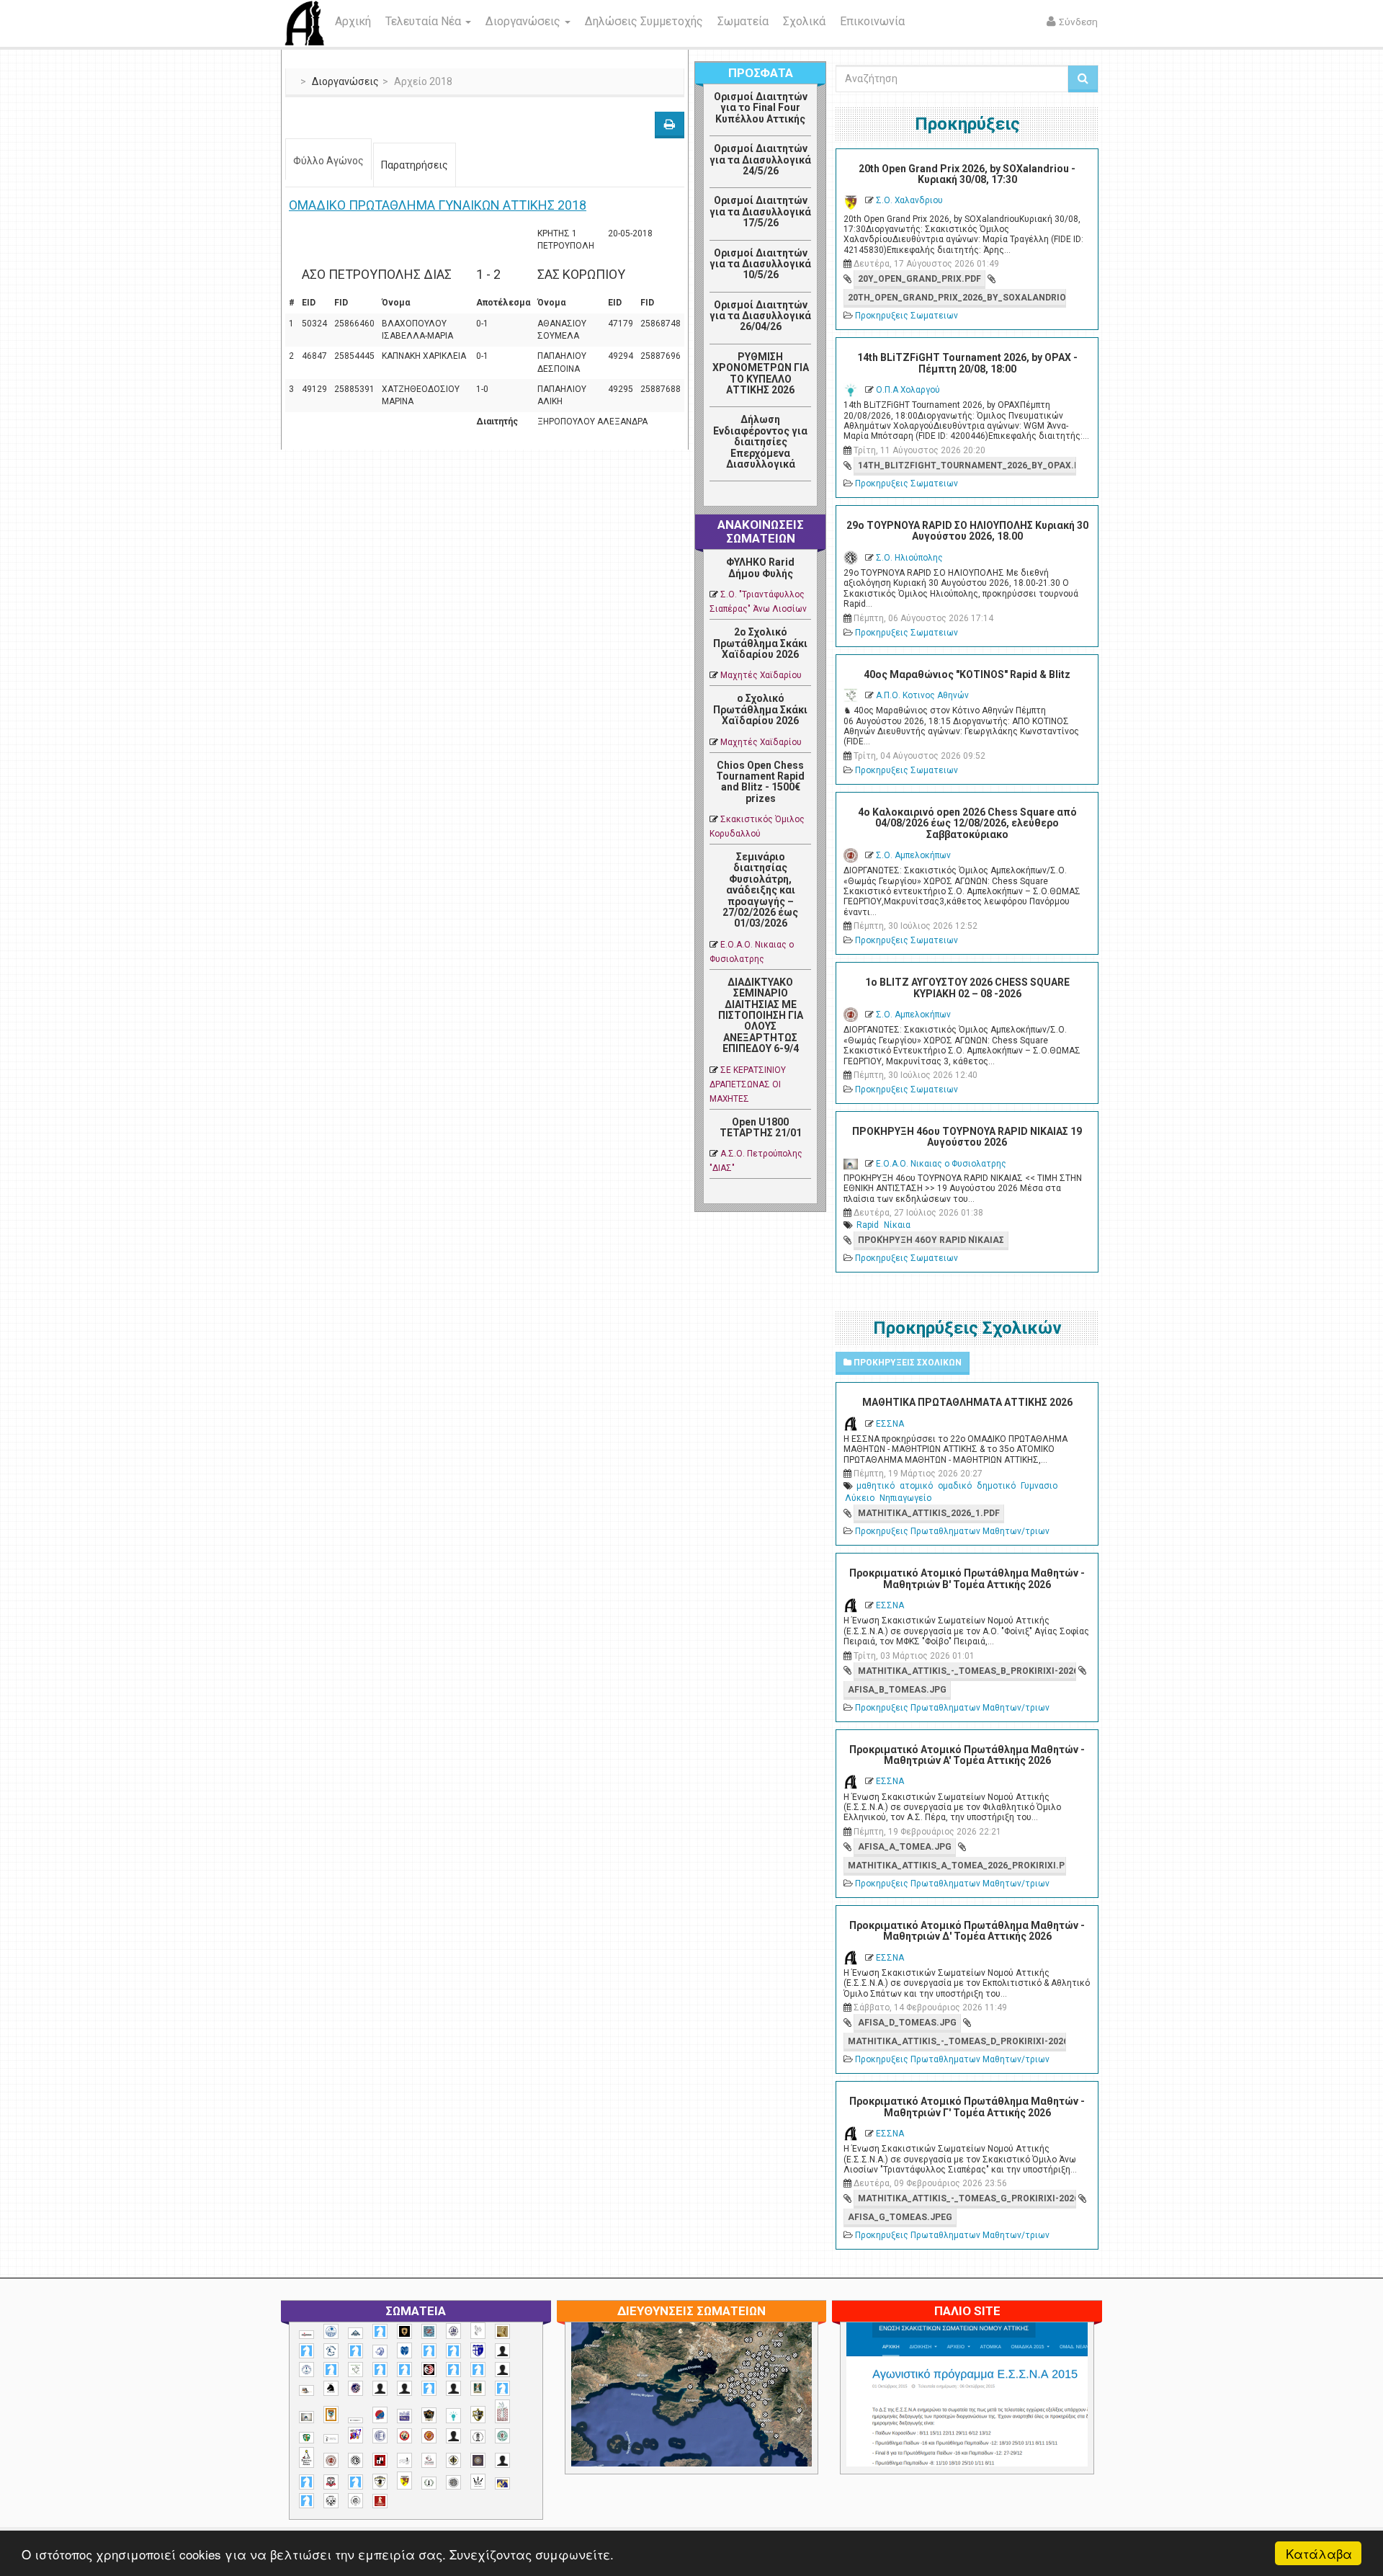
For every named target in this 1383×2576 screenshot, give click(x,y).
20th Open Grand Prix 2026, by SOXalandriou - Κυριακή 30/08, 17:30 (967, 174)
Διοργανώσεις (524, 21)
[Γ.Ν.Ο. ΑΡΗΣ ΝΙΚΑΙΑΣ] (453, 2388)
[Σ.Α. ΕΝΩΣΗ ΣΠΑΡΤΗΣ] (429, 2436)
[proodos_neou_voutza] (331, 2331)
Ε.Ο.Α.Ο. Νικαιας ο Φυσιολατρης (941, 1164)
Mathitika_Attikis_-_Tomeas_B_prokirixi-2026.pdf (967, 1671)
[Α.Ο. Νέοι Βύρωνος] (404, 2350)
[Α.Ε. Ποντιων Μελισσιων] (380, 2331)
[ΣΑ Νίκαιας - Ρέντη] (429, 2483)
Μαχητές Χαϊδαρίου (761, 675)
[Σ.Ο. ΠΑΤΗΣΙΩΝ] (502, 2460)
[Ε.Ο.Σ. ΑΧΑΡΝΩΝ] (331, 2415)
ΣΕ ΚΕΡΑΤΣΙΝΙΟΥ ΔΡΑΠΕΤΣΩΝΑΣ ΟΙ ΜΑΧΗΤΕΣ (748, 1084)
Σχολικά (804, 21)
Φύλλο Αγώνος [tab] (328, 161)
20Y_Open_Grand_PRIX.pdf (919, 279)
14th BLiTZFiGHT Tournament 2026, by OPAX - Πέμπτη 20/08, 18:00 (967, 363)
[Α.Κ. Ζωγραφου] (429, 2331)
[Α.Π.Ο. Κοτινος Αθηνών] (355, 2370)
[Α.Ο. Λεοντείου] (380, 2352)
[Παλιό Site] (1062, 2430)
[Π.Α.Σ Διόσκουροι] (478, 2415)
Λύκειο (860, 1498)
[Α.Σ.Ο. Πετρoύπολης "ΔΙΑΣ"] (306, 2390)
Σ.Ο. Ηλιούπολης (909, 558)
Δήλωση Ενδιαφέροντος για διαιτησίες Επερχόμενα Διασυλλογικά (760, 442)
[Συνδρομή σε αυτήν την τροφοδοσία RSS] (800, 497)
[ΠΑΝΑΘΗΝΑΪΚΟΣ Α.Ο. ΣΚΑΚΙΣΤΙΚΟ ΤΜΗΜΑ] (306, 2438)
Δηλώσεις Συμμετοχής (644, 21)
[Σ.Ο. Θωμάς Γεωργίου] (380, 2460)
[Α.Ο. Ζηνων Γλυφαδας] (331, 2350)
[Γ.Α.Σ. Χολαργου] (429, 2388)
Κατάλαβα (1319, 2553)
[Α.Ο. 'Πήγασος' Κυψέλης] (478, 2330)
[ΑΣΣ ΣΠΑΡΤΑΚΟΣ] (404, 2388)
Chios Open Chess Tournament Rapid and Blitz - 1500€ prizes (760, 782)
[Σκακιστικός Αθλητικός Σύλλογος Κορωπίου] (502, 2483)
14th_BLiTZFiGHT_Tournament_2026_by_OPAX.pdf (967, 465)
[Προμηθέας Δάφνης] (404, 2436)
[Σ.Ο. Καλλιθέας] (404, 2460)
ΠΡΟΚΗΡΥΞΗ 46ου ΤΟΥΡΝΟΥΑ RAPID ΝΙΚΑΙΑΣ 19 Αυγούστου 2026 (967, 1137)
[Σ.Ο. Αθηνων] (306, 2457)
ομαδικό (955, 1486)
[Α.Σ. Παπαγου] (453, 2370)
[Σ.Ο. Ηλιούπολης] (355, 2460)
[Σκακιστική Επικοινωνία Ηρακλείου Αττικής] (478, 2482)
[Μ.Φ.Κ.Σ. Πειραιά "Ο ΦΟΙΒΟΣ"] (404, 2416)
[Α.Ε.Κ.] (404, 2331)
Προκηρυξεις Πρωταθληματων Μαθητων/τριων (952, 1531)
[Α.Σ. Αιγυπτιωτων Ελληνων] (380, 2370)
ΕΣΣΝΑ (890, 1424)
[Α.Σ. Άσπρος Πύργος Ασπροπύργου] (404, 2370)
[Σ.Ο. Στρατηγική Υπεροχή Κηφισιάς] (355, 2482)
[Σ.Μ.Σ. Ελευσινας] (478, 2437)
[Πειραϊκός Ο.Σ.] (380, 2436)
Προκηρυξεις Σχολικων (907, 1363)
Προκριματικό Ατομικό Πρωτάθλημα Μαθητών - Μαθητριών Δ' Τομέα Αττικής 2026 (967, 1931)
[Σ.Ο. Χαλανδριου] (404, 2481)
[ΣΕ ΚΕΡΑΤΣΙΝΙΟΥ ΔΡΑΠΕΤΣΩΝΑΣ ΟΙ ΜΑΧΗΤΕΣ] (453, 2482)
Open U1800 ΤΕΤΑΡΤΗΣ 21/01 (761, 1127)
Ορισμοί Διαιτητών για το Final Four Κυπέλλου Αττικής (761, 108)
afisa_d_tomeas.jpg (907, 2023)
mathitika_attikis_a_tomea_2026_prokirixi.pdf (957, 1866)
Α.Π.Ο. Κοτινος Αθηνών (922, 695)
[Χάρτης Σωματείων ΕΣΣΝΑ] (725, 2412)
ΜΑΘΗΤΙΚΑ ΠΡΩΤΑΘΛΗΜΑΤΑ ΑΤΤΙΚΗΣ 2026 (967, 1402)
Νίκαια (897, 1225)
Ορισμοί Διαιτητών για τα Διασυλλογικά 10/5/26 (760, 264)
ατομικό (916, 1486)
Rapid (868, 1225)
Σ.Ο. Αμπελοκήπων (913, 855)
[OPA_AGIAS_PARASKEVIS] (306, 2335)
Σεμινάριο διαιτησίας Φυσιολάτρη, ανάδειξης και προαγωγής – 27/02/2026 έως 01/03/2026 (760, 890)
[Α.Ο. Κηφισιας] (355, 2351)
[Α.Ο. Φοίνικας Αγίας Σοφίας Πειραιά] (306, 2370)
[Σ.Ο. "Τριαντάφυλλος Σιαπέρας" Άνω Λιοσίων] (502, 2436)
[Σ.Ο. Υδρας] (380, 2482)
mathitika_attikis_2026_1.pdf (929, 1513)
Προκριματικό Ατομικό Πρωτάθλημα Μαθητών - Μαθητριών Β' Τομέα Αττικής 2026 (967, 1578)
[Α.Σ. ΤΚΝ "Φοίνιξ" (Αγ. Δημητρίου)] (502, 2370)
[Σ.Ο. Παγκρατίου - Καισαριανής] (478, 2460)
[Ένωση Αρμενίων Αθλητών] (380, 2415)
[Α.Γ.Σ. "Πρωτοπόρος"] (355, 2333)
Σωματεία (743, 21)
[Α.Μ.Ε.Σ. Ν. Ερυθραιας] (453, 2331)
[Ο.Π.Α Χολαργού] (453, 2416)
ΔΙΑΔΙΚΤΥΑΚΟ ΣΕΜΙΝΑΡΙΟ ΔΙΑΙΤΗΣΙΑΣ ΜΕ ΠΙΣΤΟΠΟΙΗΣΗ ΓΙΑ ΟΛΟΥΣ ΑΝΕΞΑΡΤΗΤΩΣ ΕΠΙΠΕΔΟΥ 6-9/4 (761, 1015)
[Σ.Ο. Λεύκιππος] (429, 2460)
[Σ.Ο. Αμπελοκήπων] (331, 2460)
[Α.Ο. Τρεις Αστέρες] (502, 2351)
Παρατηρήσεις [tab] (415, 165)
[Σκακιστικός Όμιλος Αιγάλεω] (331, 2501)
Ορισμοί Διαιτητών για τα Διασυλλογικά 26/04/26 (760, 316)
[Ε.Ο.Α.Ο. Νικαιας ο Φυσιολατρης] (306, 2417)
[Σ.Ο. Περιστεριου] (306, 2482)
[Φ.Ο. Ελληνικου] (380, 2501)
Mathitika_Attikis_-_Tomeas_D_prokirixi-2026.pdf (957, 2041)
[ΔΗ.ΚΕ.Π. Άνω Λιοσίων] (478, 2388)
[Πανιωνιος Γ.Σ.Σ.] (355, 2435)
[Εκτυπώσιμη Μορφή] (670, 125)
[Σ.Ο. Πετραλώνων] (331, 2482)
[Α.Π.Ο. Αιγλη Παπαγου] (331, 2370)
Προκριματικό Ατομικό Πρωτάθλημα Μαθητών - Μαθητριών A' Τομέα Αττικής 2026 (967, 1755)
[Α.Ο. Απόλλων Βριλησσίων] (502, 2331)
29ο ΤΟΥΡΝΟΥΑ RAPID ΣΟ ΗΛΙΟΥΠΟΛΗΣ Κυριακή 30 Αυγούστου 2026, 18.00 (967, 531)
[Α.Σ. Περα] (478, 2370)
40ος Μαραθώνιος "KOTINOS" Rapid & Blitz (967, 674)
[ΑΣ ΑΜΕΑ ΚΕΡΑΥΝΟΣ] (380, 2388)
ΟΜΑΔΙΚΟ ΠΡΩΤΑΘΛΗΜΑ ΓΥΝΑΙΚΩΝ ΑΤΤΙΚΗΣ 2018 (438, 205)
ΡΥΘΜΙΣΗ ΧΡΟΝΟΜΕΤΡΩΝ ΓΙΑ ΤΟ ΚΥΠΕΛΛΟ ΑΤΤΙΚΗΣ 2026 (761, 373)
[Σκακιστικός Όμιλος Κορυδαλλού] (355, 2501)
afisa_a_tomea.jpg (905, 1847)
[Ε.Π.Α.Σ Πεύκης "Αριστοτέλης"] (355, 2420)
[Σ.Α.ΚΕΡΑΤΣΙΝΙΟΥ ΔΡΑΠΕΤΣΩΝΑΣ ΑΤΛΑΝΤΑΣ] (453, 2436)
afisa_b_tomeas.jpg (897, 1690)
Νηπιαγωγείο (905, 1498)
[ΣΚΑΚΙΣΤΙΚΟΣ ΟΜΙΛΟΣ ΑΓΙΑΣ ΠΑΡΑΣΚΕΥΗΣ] (306, 2501)
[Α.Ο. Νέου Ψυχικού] (429, 2351)
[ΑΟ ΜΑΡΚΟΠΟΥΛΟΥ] (355, 2388)
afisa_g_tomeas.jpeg (900, 2217)
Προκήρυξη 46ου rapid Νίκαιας (931, 1240)
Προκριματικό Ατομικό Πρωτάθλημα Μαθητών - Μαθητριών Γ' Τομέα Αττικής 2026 (967, 2107)
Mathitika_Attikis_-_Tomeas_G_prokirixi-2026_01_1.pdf (967, 2198)
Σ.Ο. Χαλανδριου (909, 200)
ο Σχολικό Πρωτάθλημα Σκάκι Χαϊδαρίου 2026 (760, 709)
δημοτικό (996, 1486)
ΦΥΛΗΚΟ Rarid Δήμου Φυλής (760, 567)
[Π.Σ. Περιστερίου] (502, 2411)
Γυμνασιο (1039, 1486)
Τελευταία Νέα (425, 21)
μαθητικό (876, 1486)
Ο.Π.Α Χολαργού (908, 390)
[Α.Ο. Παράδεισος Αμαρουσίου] (453, 2351)
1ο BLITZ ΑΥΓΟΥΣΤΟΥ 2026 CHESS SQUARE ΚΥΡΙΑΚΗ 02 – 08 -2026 (967, 988)
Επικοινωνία (872, 21)
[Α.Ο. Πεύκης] (478, 2350)
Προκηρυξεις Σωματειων (907, 316)
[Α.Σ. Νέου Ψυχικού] (429, 2370)
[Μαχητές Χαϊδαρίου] (429, 2415)
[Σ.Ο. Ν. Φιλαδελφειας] (453, 2460)
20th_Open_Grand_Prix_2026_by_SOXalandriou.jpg (957, 298)
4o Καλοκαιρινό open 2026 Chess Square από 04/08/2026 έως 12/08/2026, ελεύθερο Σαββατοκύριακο (967, 823)
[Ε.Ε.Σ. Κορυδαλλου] (502, 2388)
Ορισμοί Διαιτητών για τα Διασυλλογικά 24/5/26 (760, 160)
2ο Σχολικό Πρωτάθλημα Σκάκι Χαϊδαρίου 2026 (760, 643)
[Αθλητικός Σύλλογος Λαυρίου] (331, 2389)
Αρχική (353, 21)
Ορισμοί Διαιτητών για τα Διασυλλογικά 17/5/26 (760, 211)
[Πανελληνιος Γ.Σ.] (331, 2439)
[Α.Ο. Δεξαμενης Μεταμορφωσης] (306, 2351)
